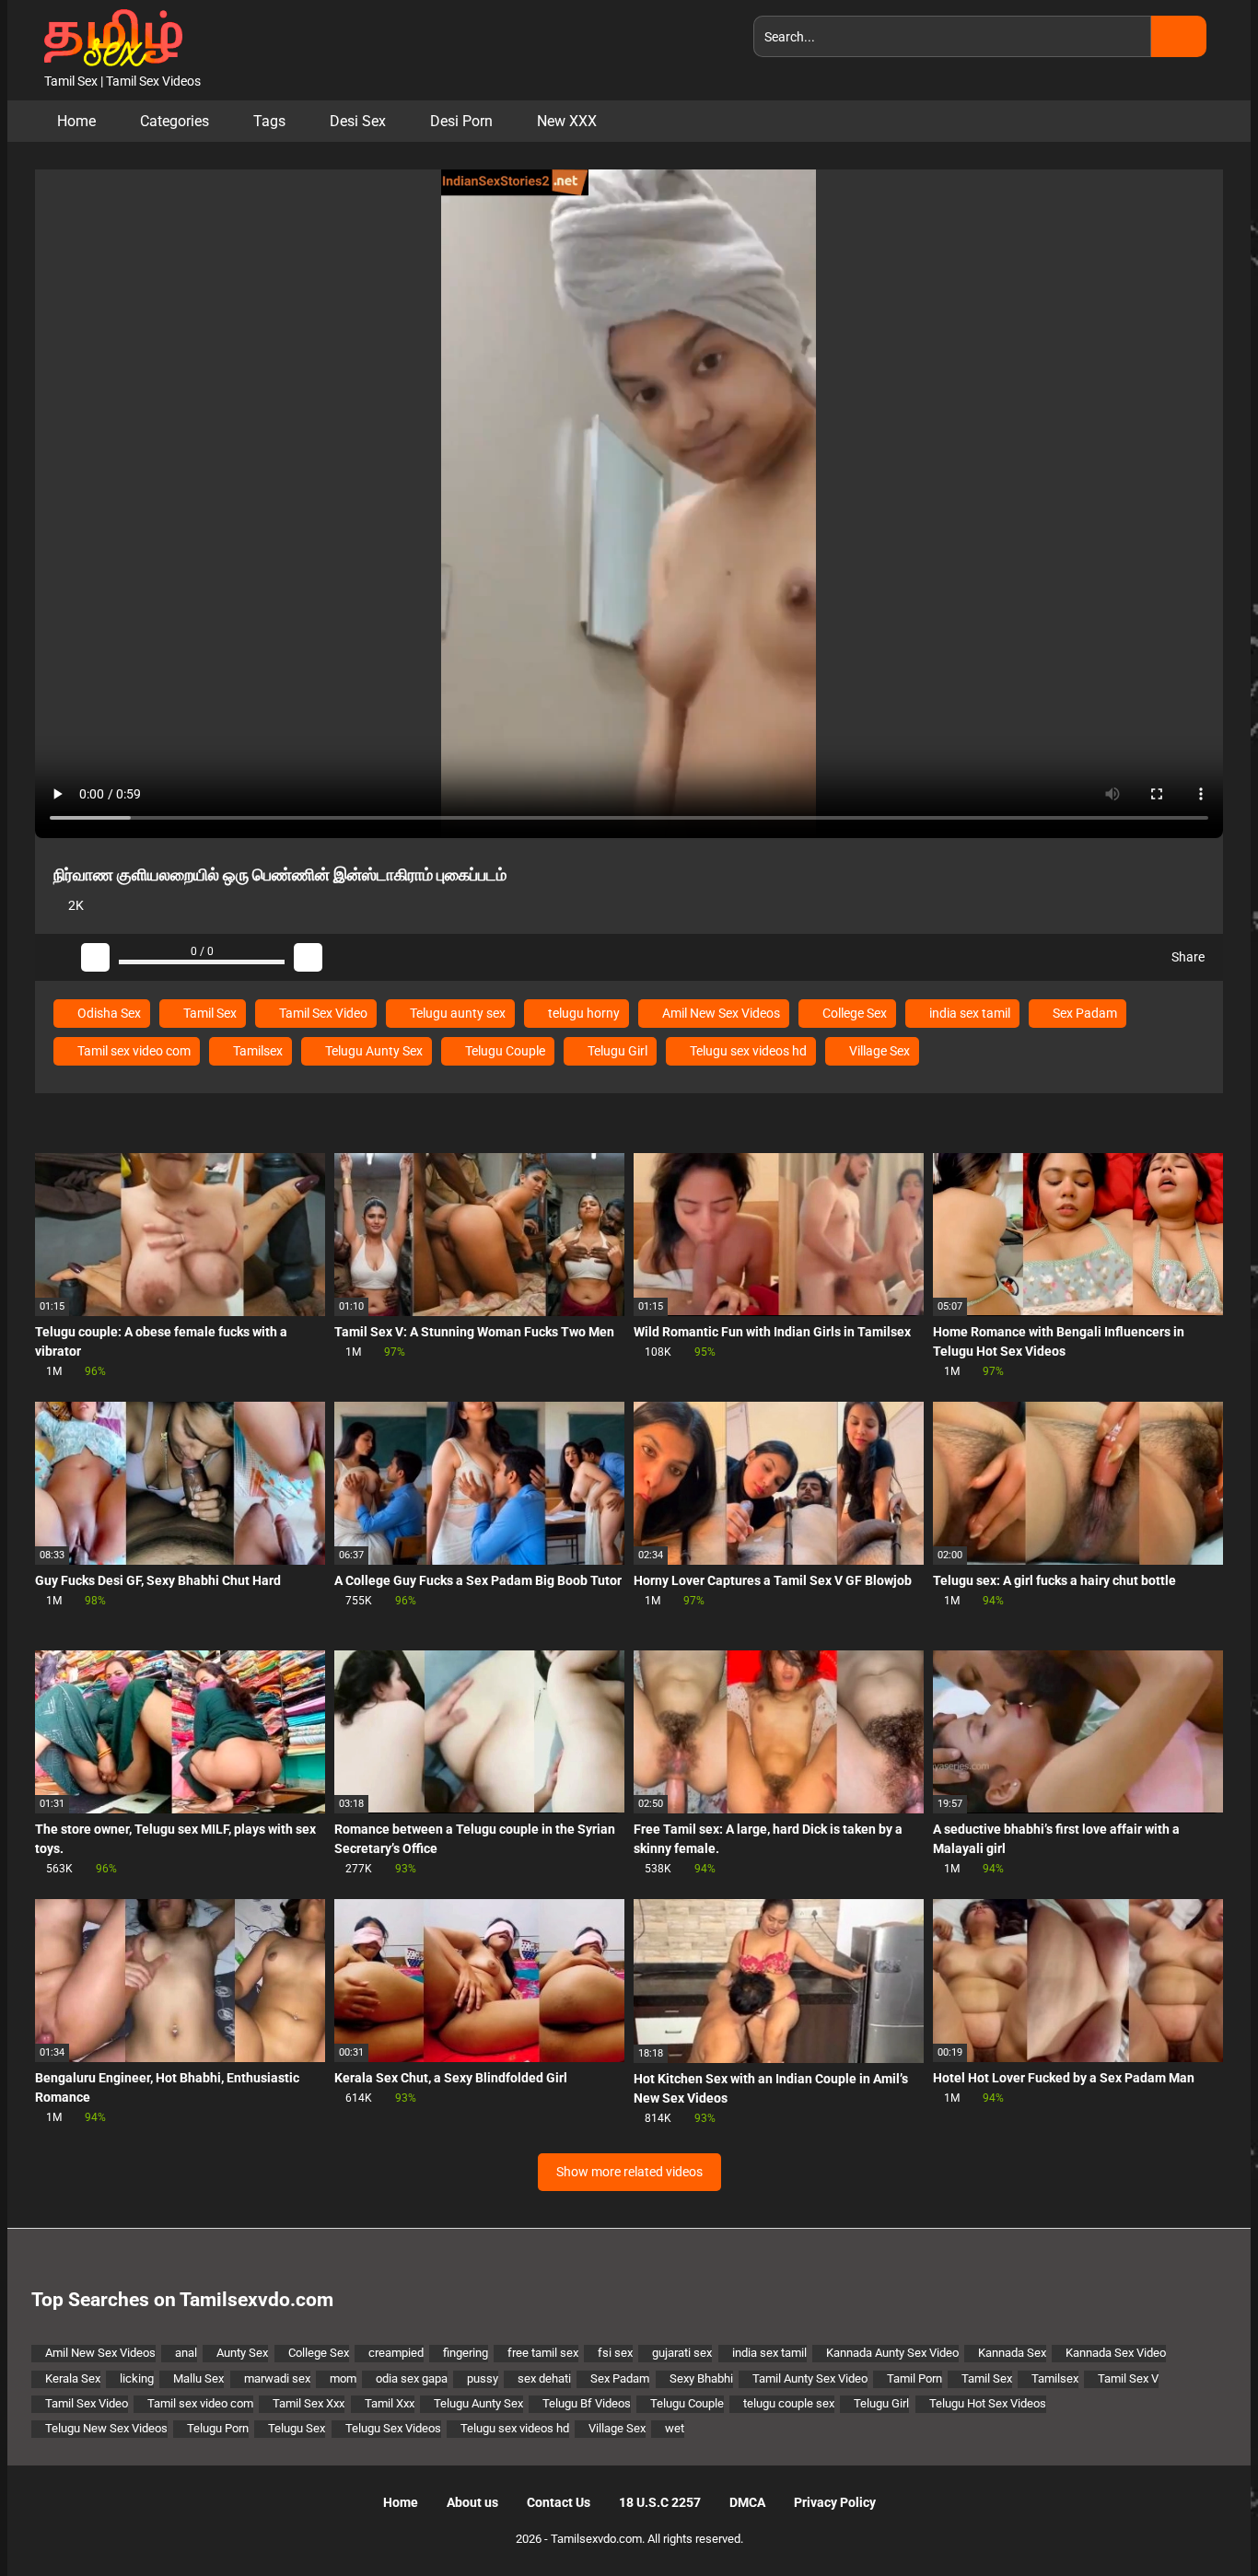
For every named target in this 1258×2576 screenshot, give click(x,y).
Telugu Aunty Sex (373, 1051)
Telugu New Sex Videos (106, 2428)
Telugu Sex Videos (393, 2428)
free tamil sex (543, 2353)
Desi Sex (358, 121)
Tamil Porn (914, 2378)
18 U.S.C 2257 (660, 2502)
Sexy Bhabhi (701, 2378)
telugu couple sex (789, 2403)
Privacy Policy (835, 2502)
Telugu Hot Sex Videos (988, 2403)
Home (76, 121)
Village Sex (878, 1051)
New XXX (567, 121)
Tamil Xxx (390, 2403)
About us (472, 2502)
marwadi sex (277, 2378)
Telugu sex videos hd (747, 1051)
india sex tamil (968, 1013)
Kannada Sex (1012, 2353)
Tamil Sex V (1128, 2378)
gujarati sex (682, 2353)
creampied (396, 2353)
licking (137, 2378)
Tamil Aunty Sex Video (810, 2378)
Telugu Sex (297, 2428)
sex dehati (544, 2378)
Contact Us (559, 2502)
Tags (269, 121)
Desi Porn (461, 121)
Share (1187, 957)
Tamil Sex (209, 1013)
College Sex (853, 1013)
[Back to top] (1198, 2520)
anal (186, 2353)
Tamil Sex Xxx (309, 2403)
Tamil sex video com (133, 1051)
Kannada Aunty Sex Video (892, 2353)
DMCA (747, 2502)
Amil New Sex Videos (720, 1013)
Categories (175, 121)
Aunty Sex (242, 2353)
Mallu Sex (198, 2378)
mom (343, 2378)
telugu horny (582, 1013)
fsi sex (615, 2353)
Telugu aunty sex (456, 1013)
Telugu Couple (504, 1051)
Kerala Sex (73, 2378)
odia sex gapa (412, 2378)
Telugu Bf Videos (587, 2403)
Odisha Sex (108, 1013)
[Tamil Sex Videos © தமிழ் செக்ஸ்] (109, 36)
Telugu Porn (218, 2428)
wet (675, 2428)
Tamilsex (256, 1051)
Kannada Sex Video (1116, 2353)
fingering (466, 2353)
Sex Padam (1083, 1013)
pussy (483, 2378)
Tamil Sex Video (322, 1013)
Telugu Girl (616, 1051)
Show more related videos (629, 2172)
